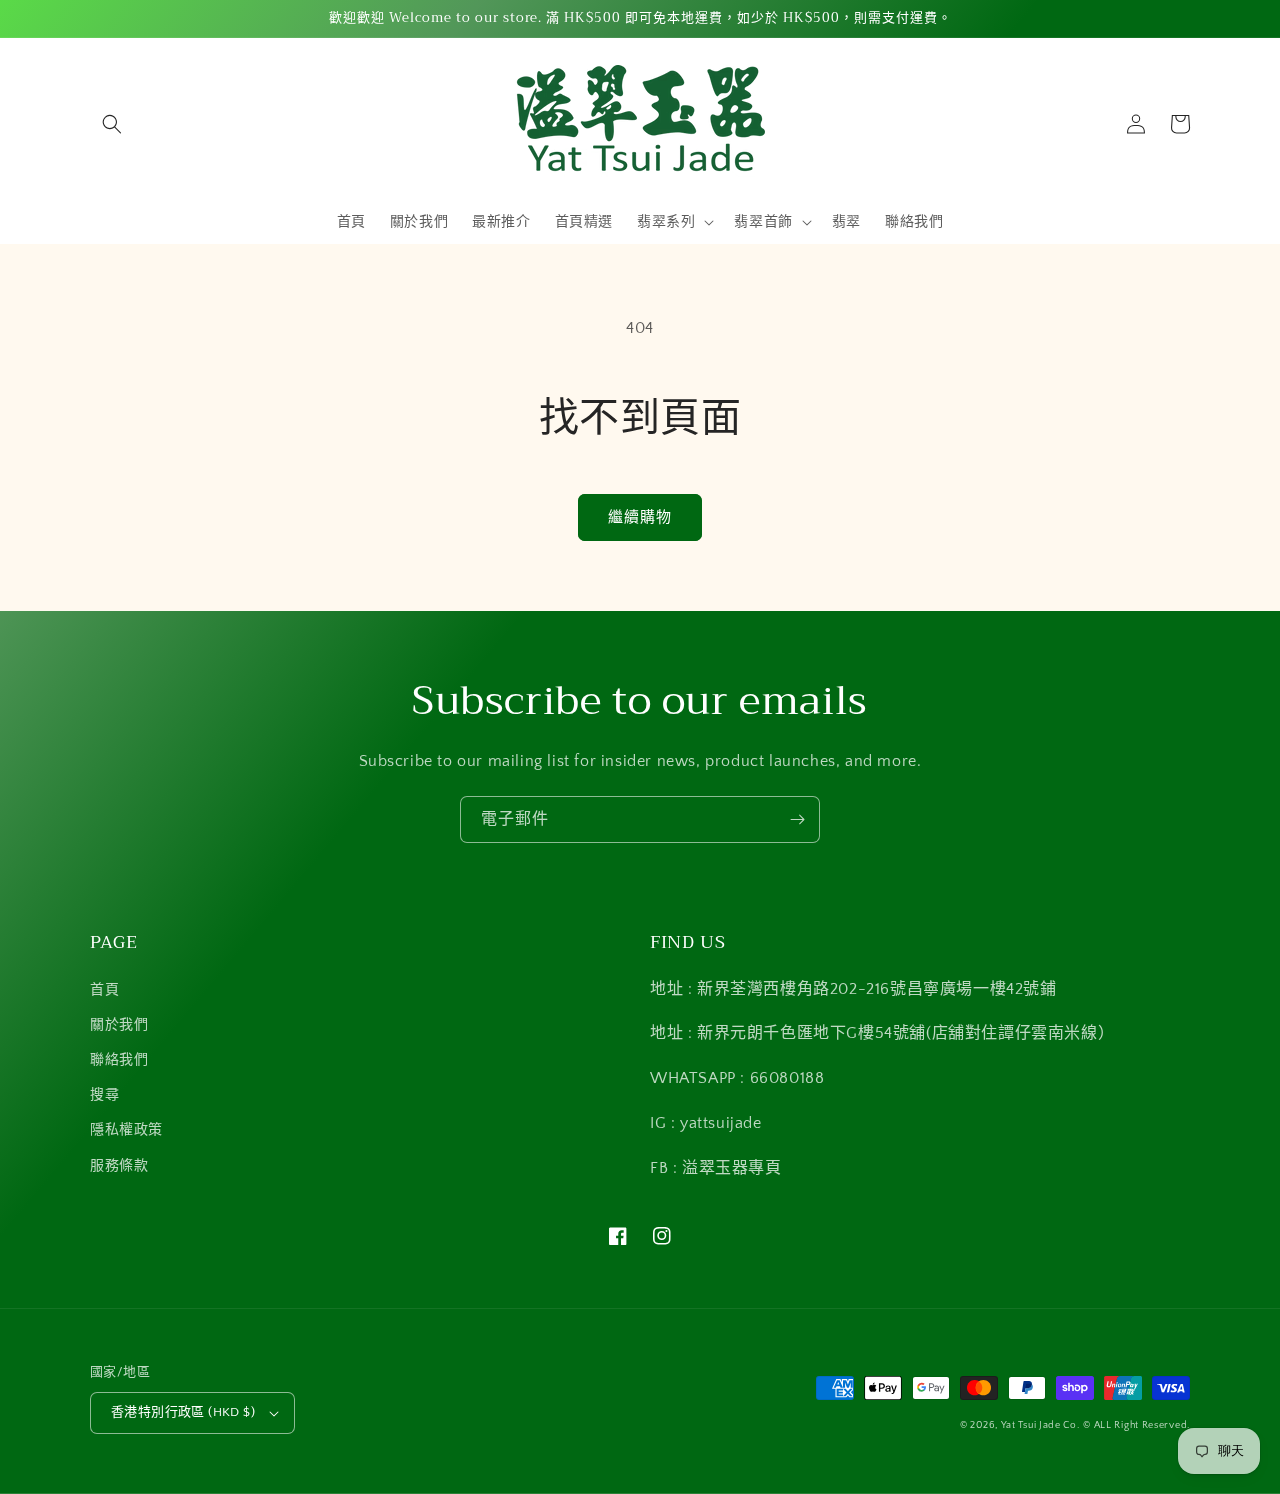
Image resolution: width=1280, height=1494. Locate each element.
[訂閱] (797, 819)
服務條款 (119, 1166)
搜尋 (104, 1095)
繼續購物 (640, 517)
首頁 (104, 990)
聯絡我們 (119, 1060)
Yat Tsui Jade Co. (1040, 1425)
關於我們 (119, 1025)
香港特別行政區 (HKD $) (183, 1412)
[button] (112, 124)
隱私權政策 (126, 1130)
